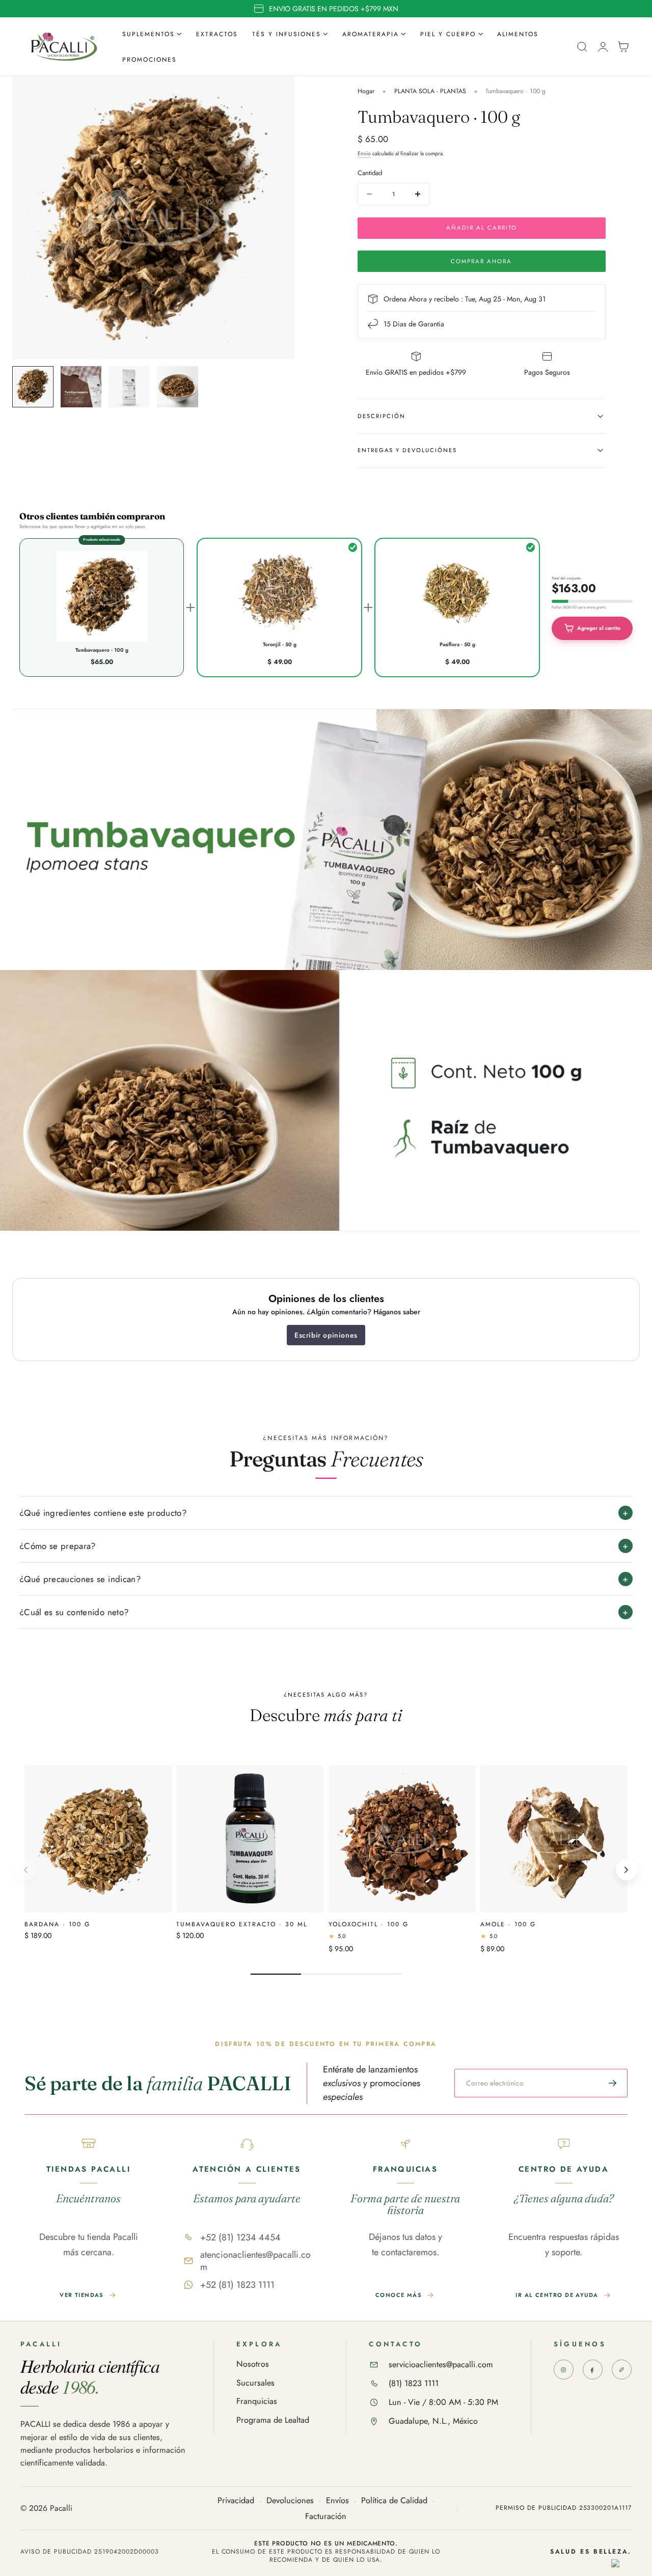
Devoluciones (290, 2501)
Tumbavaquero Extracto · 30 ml (242, 1924)
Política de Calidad (394, 2501)
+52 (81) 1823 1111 (237, 2285)
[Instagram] (564, 2370)
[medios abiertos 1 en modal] (277, 94)
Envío (364, 154)
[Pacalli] (622, 2370)
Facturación (326, 2517)
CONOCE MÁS (399, 2295)
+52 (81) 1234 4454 (240, 2237)
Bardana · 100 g (57, 1924)
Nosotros (253, 2364)
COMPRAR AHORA (481, 261)
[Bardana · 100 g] (98, 1839)
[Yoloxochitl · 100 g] (402, 1839)
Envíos (337, 2501)
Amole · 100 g (508, 1924)
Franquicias (257, 2402)
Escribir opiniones (326, 1335)
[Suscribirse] (613, 2083)
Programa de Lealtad (273, 2420)
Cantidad (370, 173)
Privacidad (236, 2501)
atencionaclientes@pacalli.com (255, 2261)
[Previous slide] (25, 1870)
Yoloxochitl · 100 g (369, 1924)
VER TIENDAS (82, 2295)
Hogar (366, 91)
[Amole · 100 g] (554, 1839)
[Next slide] (627, 1870)
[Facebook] (593, 2370)
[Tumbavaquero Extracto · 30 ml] (250, 1839)
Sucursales (255, 2383)
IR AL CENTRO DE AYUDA (557, 2295)
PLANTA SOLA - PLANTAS (430, 91)
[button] (582, 47)
